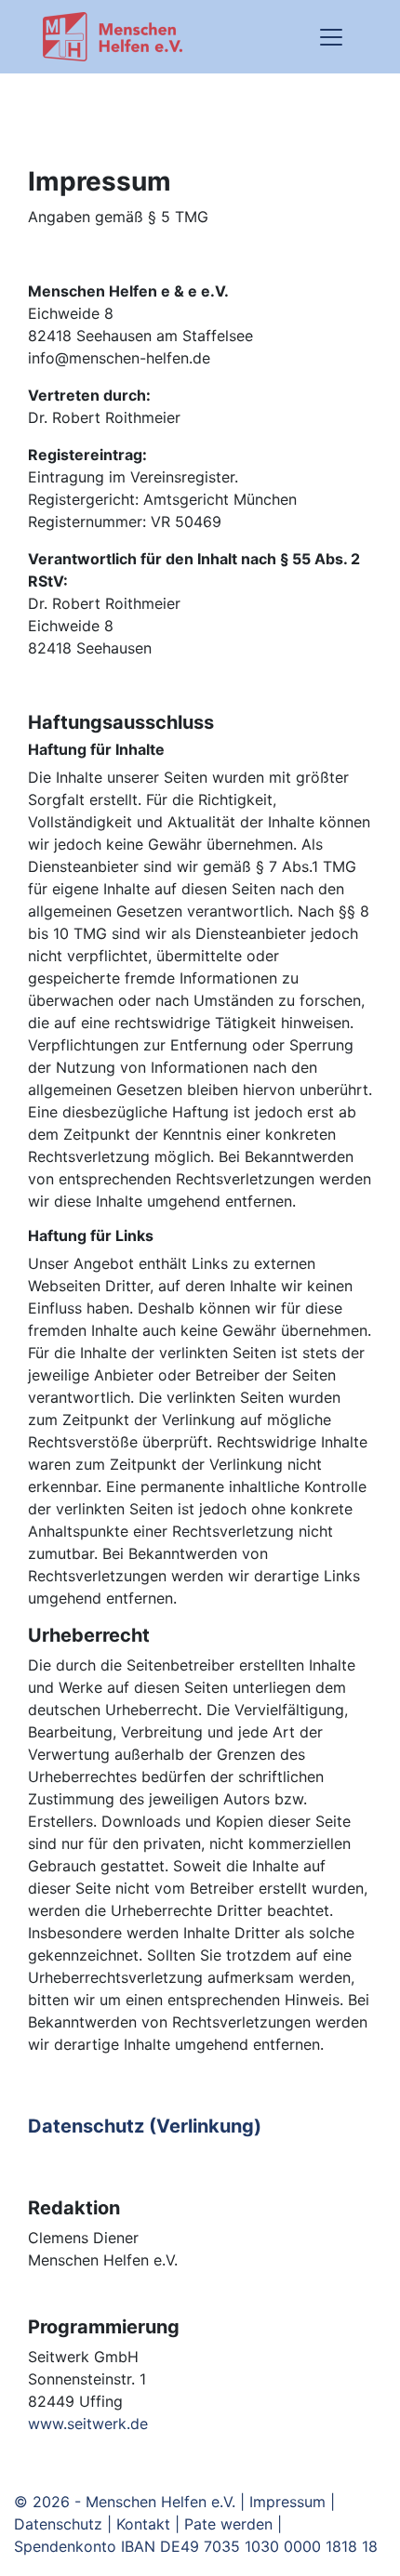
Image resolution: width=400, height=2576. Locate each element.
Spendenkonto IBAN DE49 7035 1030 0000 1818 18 (196, 2546)
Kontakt (143, 2524)
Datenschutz (58, 2524)
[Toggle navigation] (331, 37)
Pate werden (228, 2524)
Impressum (287, 2502)
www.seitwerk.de (88, 2424)
